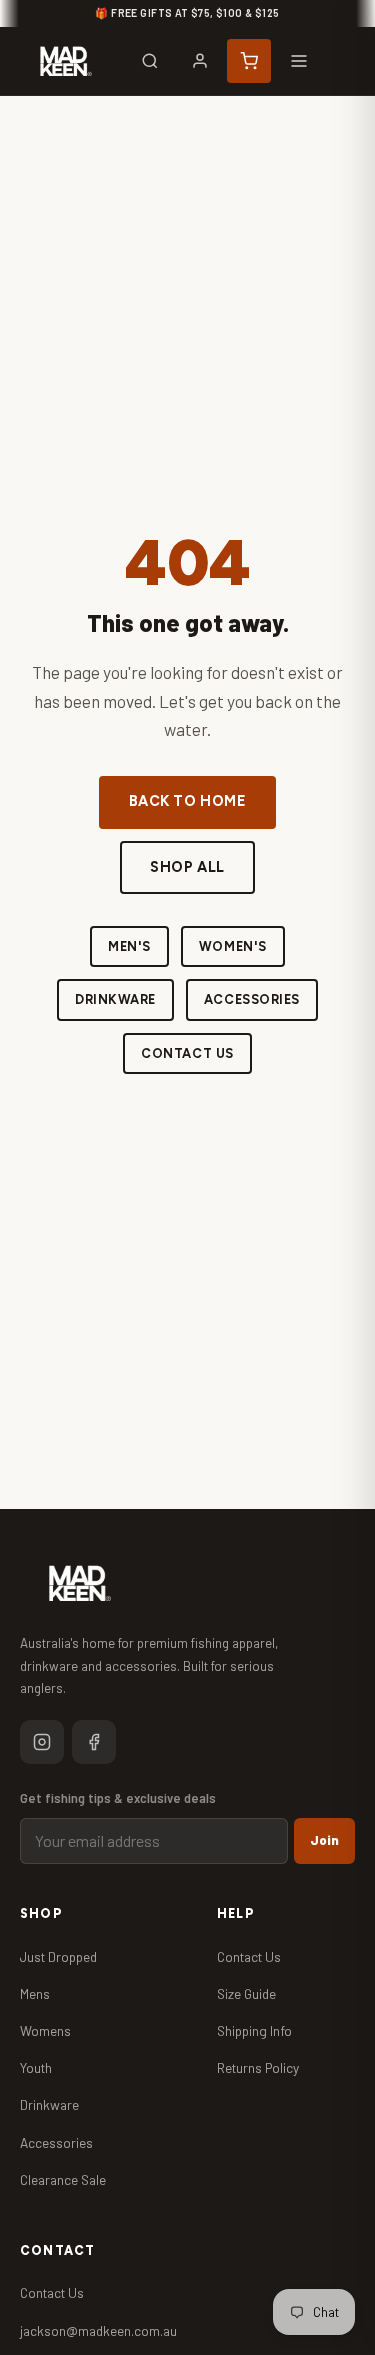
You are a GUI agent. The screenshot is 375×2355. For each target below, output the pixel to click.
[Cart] (249, 61)
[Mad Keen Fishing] (66, 61)
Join (324, 1840)
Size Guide (246, 1993)
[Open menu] (299, 61)
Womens (45, 2030)
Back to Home (188, 801)
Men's (129, 946)
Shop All (187, 867)
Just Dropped (58, 1956)
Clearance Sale (63, 2179)
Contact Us (187, 1053)
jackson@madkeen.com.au (98, 2330)
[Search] (150, 61)
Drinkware (115, 999)
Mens (35, 1993)
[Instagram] (42, 1742)
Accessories (252, 999)
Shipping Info (254, 2030)
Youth (36, 2067)
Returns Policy (258, 2067)
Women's (233, 946)
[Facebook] (94, 1742)
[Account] (200, 61)
